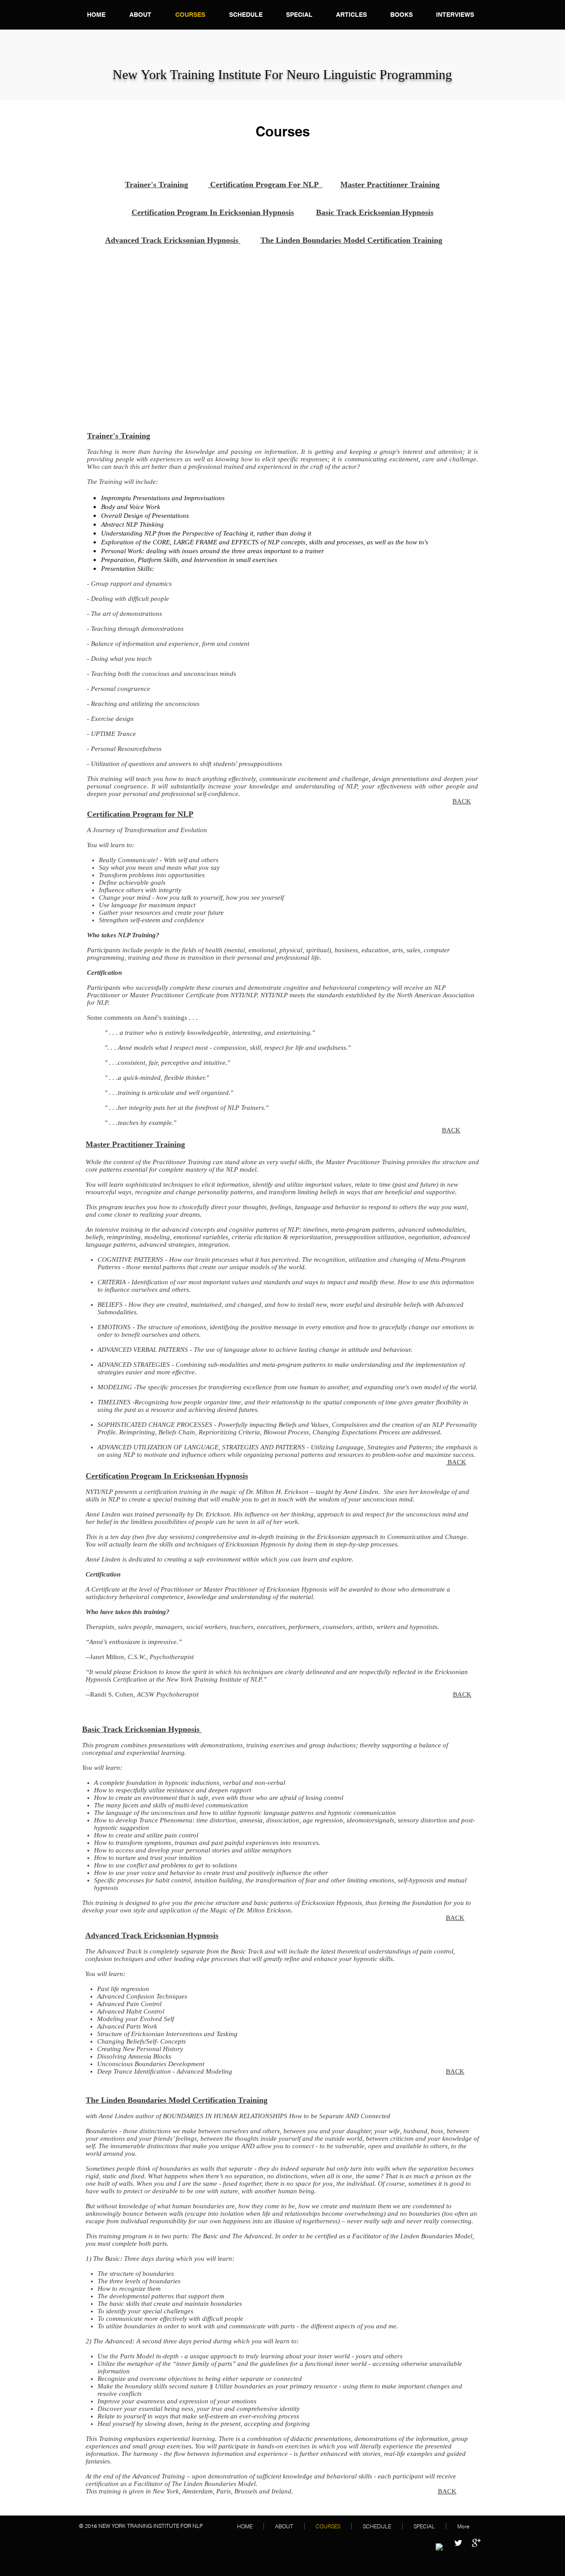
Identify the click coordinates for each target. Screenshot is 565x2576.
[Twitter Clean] (458, 2543)
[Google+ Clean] (476, 2543)
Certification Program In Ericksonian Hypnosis (213, 212)
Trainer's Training (156, 185)
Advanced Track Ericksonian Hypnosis (173, 240)
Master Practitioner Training (390, 185)
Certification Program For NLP (265, 185)
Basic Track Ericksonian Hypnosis (375, 212)
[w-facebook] (440, 2548)
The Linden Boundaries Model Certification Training (351, 240)
